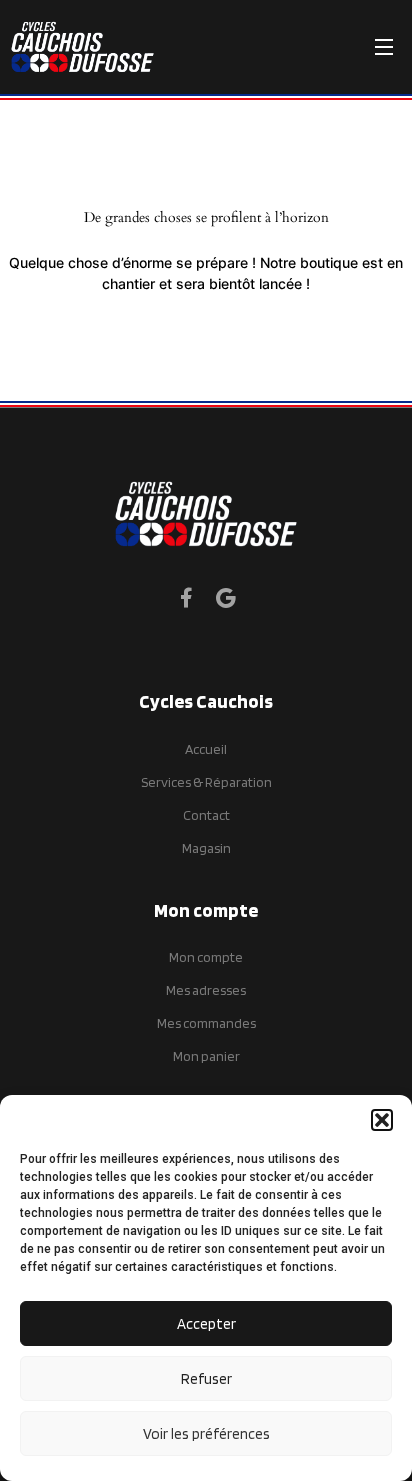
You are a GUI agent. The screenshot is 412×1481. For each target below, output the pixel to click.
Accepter (206, 1324)
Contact (206, 815)
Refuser (206, 1379)
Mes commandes (206, 1023)
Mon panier (206, 1056)
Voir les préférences (206, 1434)
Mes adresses (206, 990)
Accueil (206, 749)
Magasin (206, 848)
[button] (382, 1120)
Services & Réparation (206, 782)
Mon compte (206, 957)
